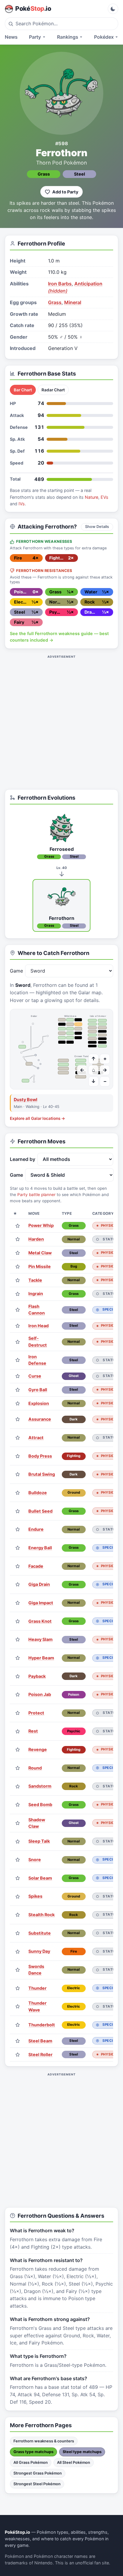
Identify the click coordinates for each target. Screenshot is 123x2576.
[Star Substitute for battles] (17, 1933)
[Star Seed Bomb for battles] (17, 1805)
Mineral (73, 302)
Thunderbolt (42, 2025)
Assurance (40, 1419)
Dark (74, 1419)
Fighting (74, 1456)
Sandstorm (40, 1786)
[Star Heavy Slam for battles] (17, 1640)
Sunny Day (39, 1951)
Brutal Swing (42, 1474)
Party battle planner (36, 1195)
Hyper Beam (41, 1658)
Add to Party (65, 192)
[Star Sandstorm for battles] (17, 1786)
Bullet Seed (40, 1511)
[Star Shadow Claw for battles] (17, 1823)
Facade (36, 1566)
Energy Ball (40, 1548)
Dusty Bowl (26, 1099)
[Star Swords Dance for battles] (17, 1970)
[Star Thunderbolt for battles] (17, 2025)
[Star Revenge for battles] (17, 1750)
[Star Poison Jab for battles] (17, 1695)
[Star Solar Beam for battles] (17, 1878)
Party (35, 37)
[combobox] (61, 24)
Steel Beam (40, 2041)
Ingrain (36, 1294)
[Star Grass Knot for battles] (17, 1621)
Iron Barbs (60, 284)
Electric (74, 1988)
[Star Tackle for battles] (17, 1280)
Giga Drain (39, 1584)
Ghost (74, 1376)
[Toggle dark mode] (113, 9)
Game (16, 971)
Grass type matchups (33, 2452)
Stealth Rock (41, 1915)
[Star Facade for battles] (17, 1566)
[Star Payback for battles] (17, 1676)
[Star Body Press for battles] (17, 1456)
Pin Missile (40, 1266)
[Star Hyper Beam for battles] (17, 1658)
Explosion (39, 1403)
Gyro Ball (38, 1390)
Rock (74, 1786)
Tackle (35, 1280)
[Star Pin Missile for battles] (17, 1267)
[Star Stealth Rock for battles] (17, 1915)
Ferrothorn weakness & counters (44, 2441)
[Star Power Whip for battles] (17, 1226)
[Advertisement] (61, 722)
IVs (22, 504)
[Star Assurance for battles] (17, 1419)
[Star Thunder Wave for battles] (17, 2007)
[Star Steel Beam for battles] (17, 2041)
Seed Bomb (40, 1804)
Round (35, 1768)
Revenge (38, 1749)
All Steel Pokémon (74, 2462)
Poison (74, 1695)
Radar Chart (53, 390)
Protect (36, 1713)
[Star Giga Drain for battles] (17, 1585)
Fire (74, 1951)
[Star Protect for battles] (17, 1713)
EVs (104, 497)
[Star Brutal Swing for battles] (17, 1474)
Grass (44, 174)
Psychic (74, 1731)
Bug (74, 1266)
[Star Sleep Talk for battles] (17, 1841)
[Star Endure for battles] (17, 1529)
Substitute (40, 1933)
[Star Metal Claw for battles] (17, 1253)
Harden (36, 1239)
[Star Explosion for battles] (17, 1403)
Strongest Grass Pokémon (38, 2473)
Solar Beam (40, 1878)
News (11, 37)
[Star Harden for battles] (17, 1239)
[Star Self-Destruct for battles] (17, 1342)
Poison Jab (40, 1694)
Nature (92, 497)
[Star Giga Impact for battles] (17, 1603)
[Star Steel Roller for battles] (17, 2054)
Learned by (23, 1159)
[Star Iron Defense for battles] (17, 1360)
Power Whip (41, 1225)
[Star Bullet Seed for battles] (17, 1511)
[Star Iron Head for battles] (17, 1326)
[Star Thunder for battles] (17, 1988)
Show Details (97, 527)
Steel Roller (40, 2054)
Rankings (68, 37)
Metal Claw (40, 1253)
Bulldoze (38, 1493)
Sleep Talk (39, 1841)
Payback (37, 1676)
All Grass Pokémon (31, 2462)
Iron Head (39, 1326)
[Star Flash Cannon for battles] (17, 1310)
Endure (36, 1529)
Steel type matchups (82, 2452)
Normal (74, 1239)
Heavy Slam (40, 1639)
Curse (35, 1376)
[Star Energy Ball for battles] (17, 1548)
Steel (80, 174)
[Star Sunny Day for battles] (17, 1951)
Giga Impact (41, 1603)
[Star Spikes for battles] (17, 1896)
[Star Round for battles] (17, 1768)
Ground (74, 1492)
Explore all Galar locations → (37, 1118)
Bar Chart (23, 390)
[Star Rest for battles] (17, 1731)
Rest (33, 1731)
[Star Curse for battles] (17, 1376)
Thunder (37, 1988)
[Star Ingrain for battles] (17, 1294)
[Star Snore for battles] (17, 1860)
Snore (35, 1860)
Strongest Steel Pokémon (37, 2484)
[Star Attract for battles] (17, 1438)
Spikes (35, 1896)
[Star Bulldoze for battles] (17, 1493)
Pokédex (104, 37)
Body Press (40, 1456)
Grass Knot (40, 1621)
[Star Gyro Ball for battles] (17, 1390)
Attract (36, 1438)
